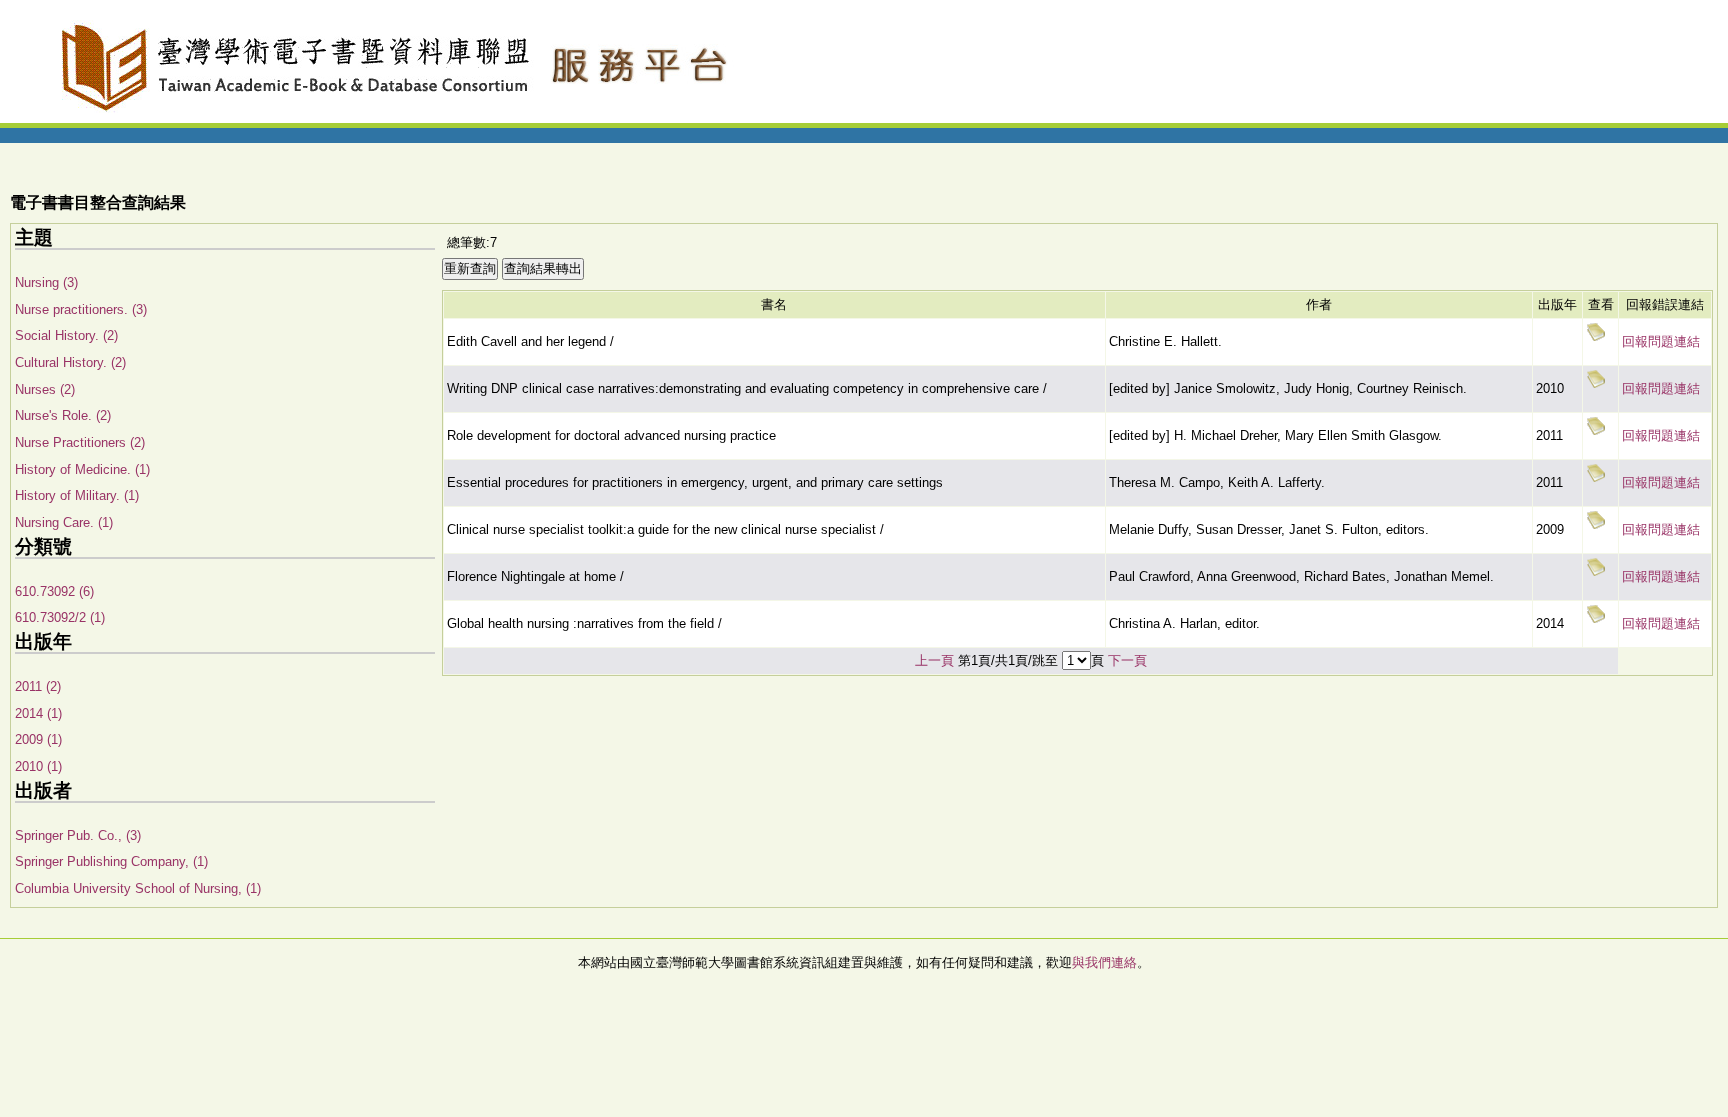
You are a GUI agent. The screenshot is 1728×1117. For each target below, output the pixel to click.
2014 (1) (38, 713)
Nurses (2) (45, 389)
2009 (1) (38, 739)
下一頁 (1127, 660)
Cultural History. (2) (70, 362)
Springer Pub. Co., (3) (78, 835)
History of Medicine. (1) (82, 469)
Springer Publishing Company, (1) (111, 861)
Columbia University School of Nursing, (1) (138, 888)
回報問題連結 (1661, 341)
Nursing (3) (46, 282)
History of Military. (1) (77, 495)
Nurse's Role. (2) (63, 415)
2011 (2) (38, 686)
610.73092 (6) (54, 591)
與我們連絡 (1104, 962)
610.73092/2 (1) (60, 617)
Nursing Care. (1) (64, 522)
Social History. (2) (66, 335)
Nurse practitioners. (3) (81, 309)
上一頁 (934, 660)
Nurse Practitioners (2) (80, 442)
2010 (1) (38, 766)
